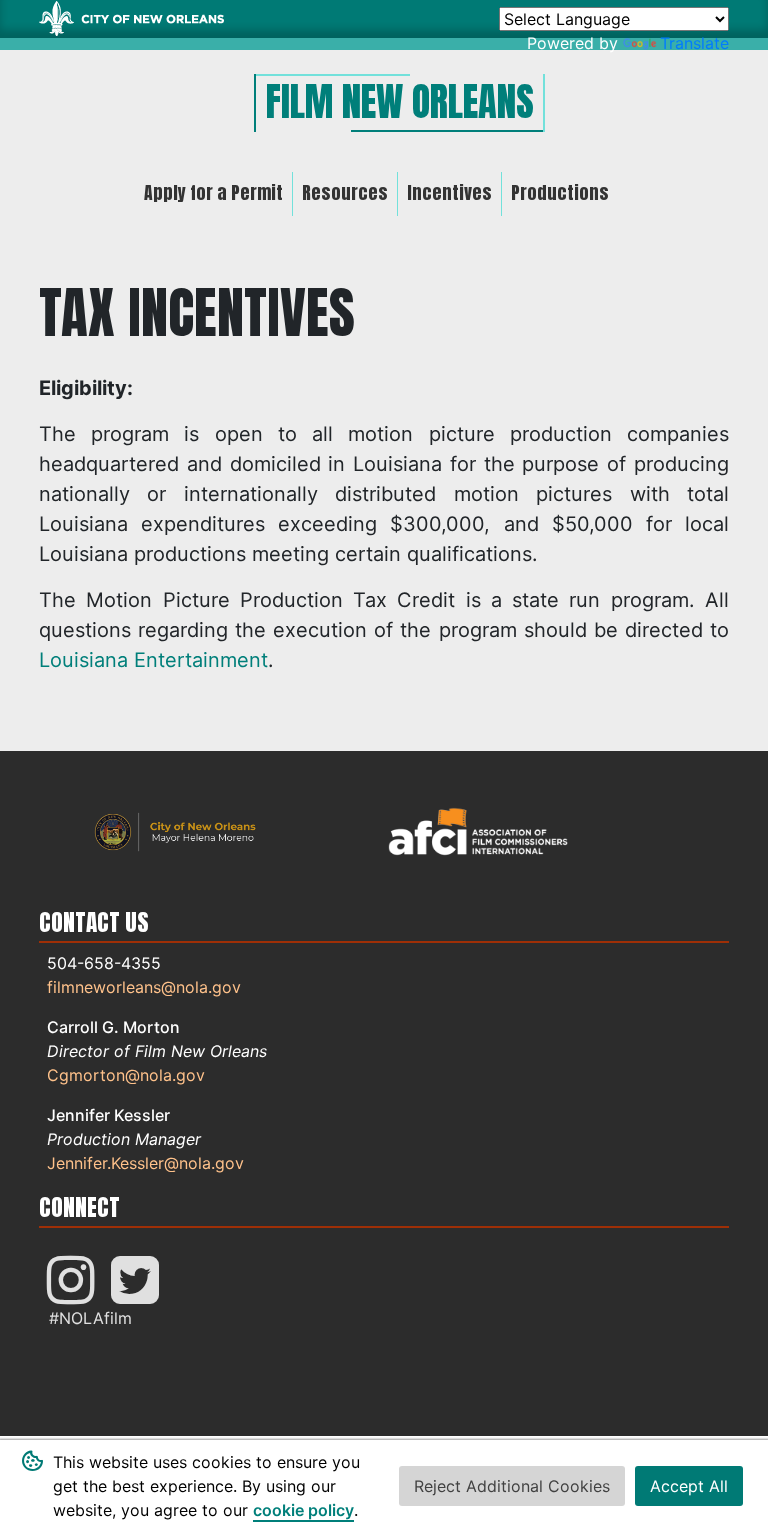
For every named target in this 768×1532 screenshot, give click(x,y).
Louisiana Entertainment (153, 660)
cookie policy (303, 1510)
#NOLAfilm (90, 1318)
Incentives (449, 192)
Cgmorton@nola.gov (126, 1075)
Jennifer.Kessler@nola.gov (145, 1163)
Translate (694, 43)
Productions (560, 192)
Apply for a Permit (213, 192)
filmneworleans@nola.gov (144, 987)
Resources (345, 192)
